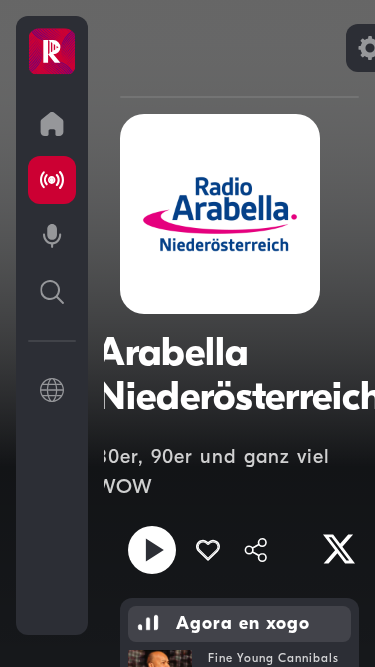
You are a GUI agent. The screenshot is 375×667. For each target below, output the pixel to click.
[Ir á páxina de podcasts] (52, 236)
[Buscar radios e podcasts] (52, 292)
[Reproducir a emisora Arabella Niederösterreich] (152, 550)
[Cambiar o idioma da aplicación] (52, 390)
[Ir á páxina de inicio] (52, 124)
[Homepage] (52, 52)
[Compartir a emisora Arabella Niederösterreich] (256, 550)
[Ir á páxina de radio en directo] (52, 180)
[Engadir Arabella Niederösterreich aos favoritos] (208, 550)
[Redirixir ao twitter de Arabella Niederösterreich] (339, 549)
